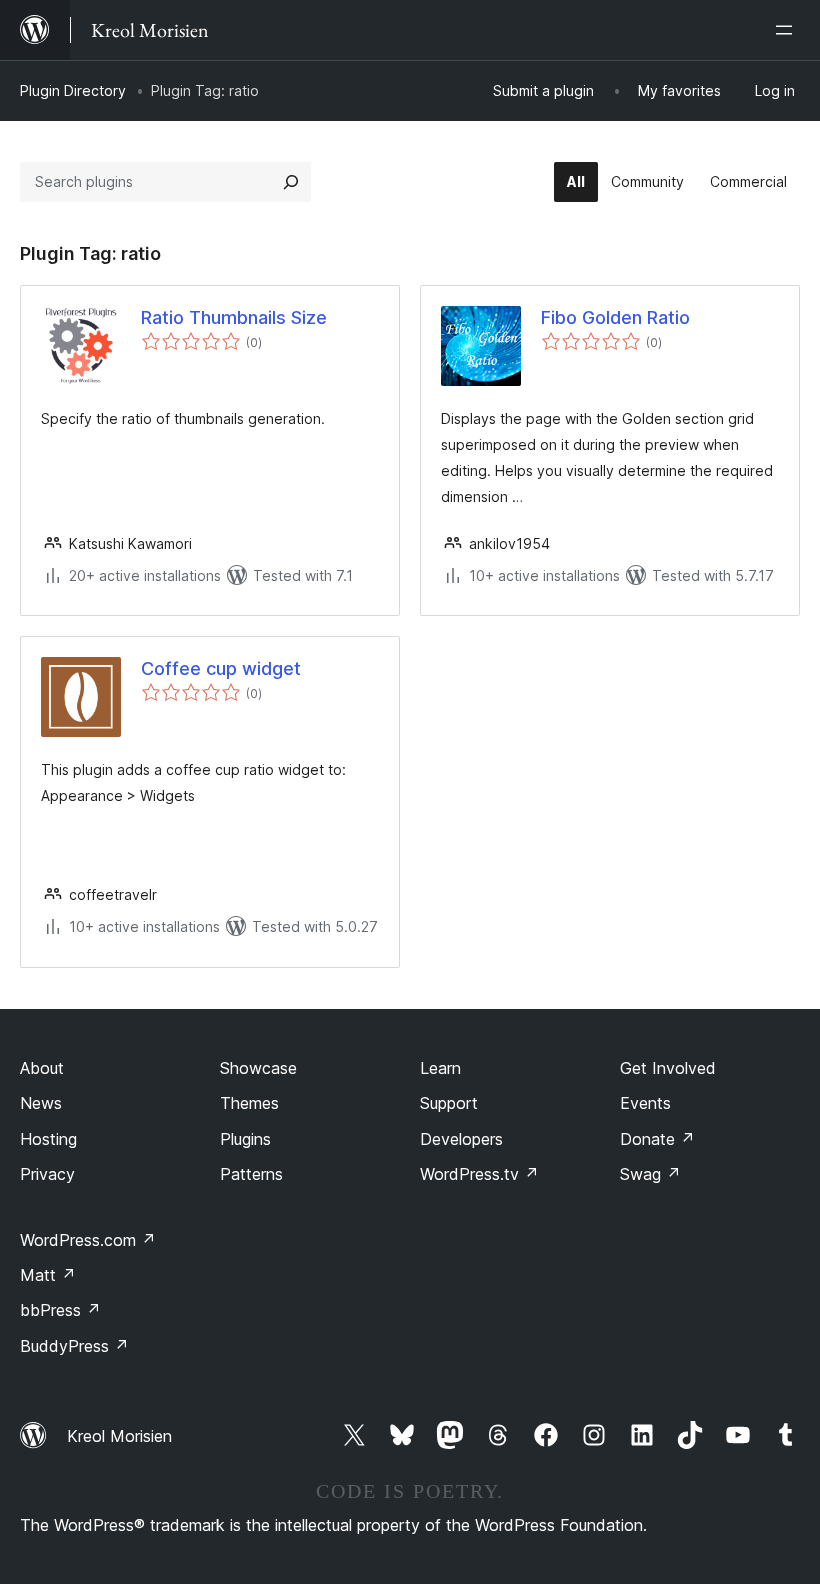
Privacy (47, 1174)
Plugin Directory (73, 90)
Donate (657, 1139)
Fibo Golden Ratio (615, 317)
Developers (461, 1139)
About (42, 1068)
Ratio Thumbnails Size (234, 317)
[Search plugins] (291, 182)
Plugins (245, 1139)
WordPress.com (88, 1240)
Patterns (251, 1174)
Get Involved (668, 1068)
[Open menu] (788, 30)
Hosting (48, 1139)
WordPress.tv (479, 1174)
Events (645, 1103)
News (41, 1103)
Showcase (258, 1068)
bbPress (60, 1310)
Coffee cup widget (221, 668)
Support (449, 1103)
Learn (440, 1068)
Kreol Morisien (119, 1436)
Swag (650, 1174)
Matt (48, 1275)
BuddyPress (74, 1346)
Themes (249, 1103)
